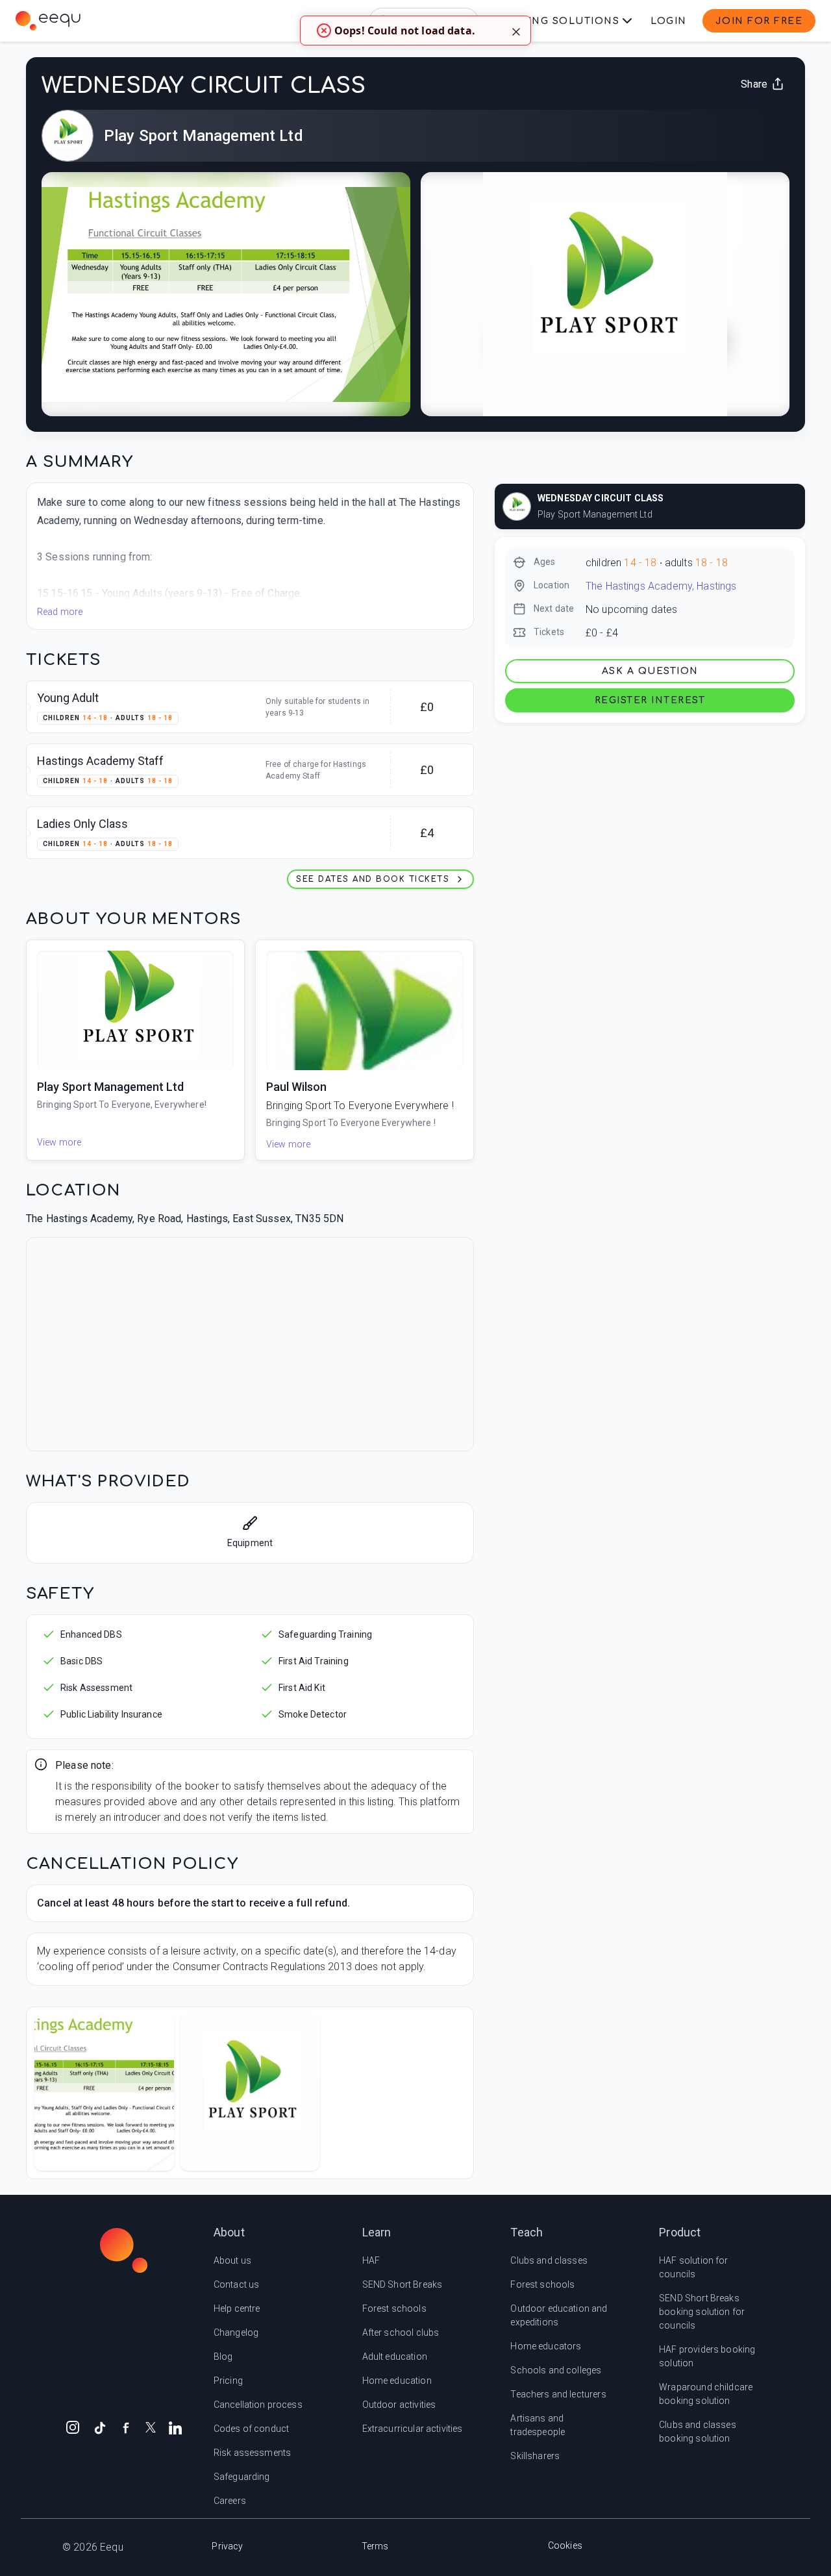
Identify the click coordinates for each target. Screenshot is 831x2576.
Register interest (650, 700)
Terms (375, 2546)
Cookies (565, 2545)
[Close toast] (516, 31)
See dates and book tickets (373, 879)
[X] (151, 2426)
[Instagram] (73, 2427)
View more (59, 1142)
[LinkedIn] (175, 2427)
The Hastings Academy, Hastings (661, 586)
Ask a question (650, 671)
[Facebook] (126, 2427)
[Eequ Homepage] (48, 21)
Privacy (227, 2546)
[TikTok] (100, 2427)
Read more (60, 612)
